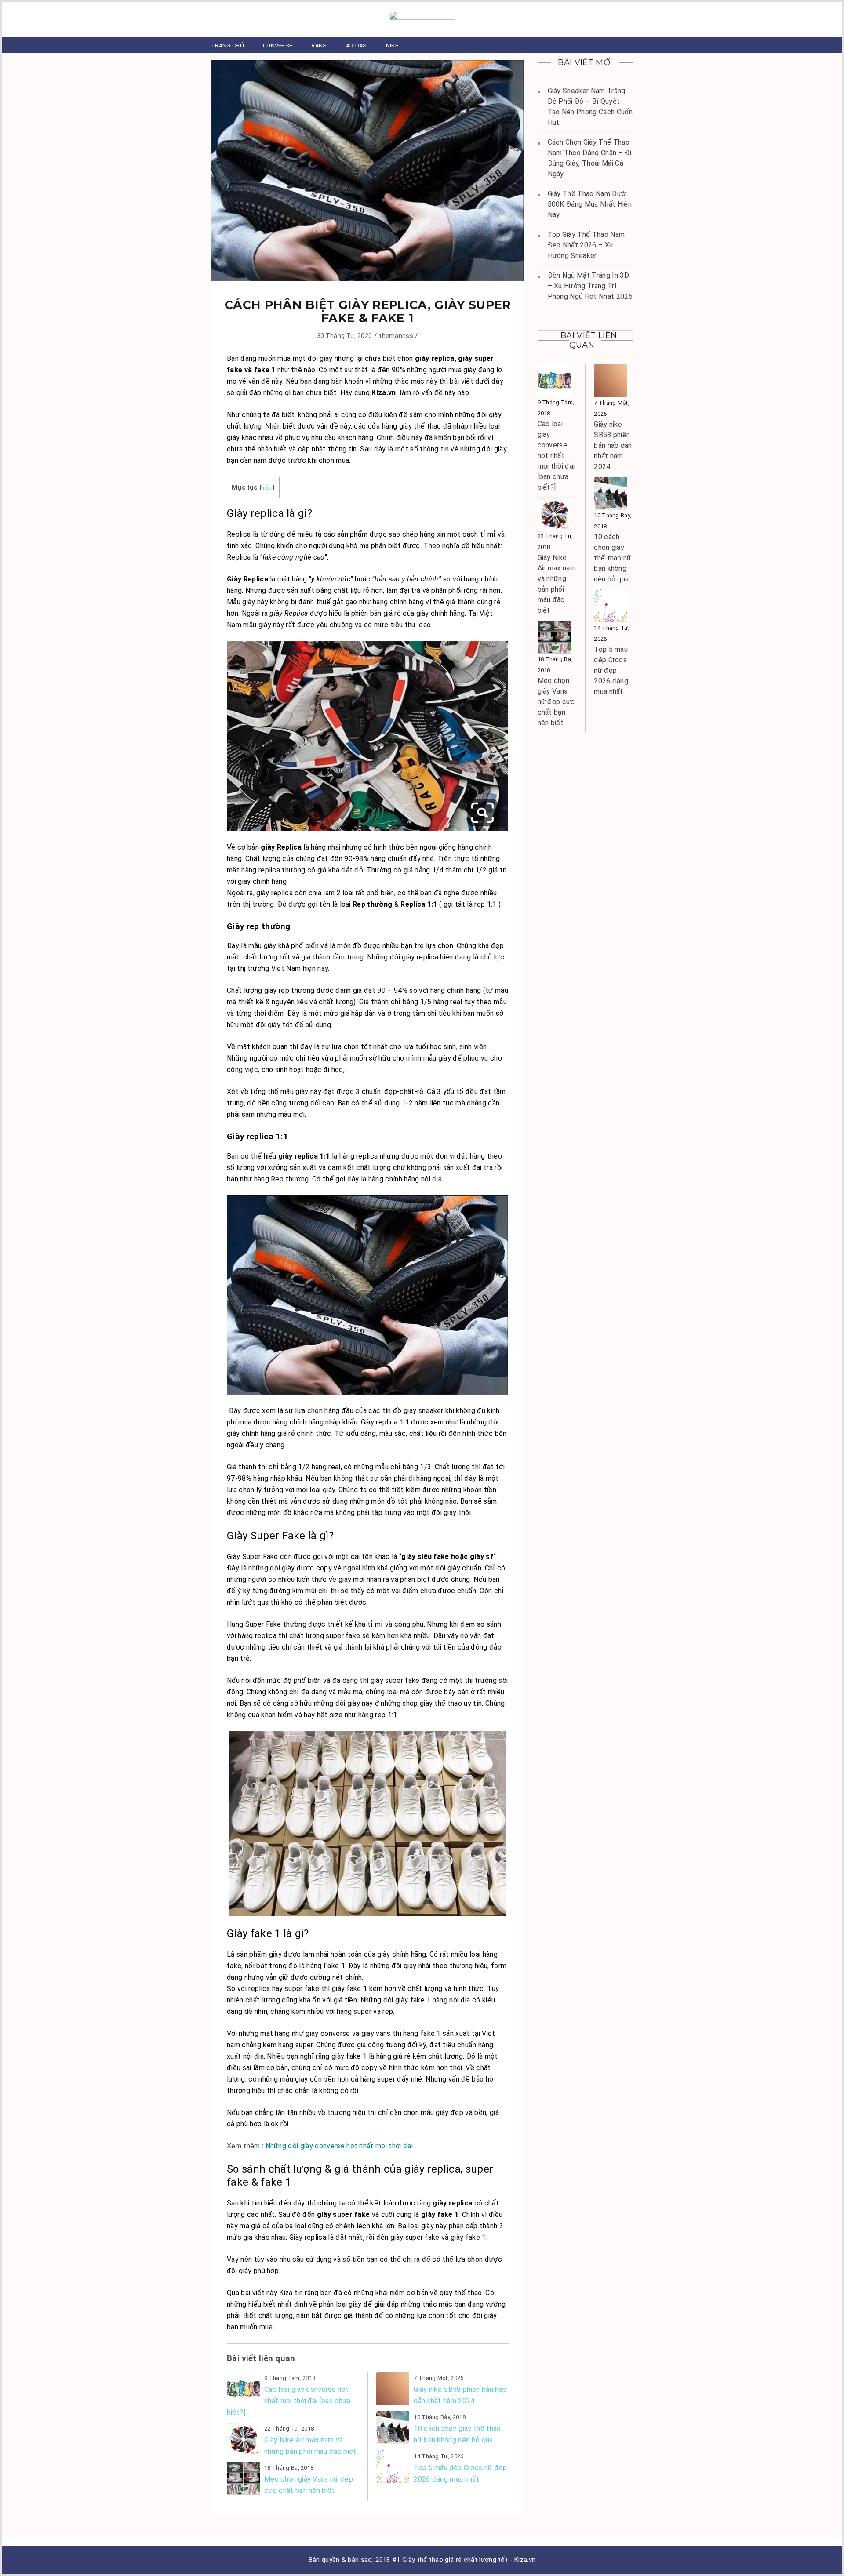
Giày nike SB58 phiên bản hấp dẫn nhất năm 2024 (460, 2395)
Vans (319, 45)
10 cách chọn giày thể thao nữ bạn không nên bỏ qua (457, 2434)
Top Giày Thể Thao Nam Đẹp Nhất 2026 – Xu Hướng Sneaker (586, 245)
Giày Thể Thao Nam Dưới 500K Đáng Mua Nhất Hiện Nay (590, 204)
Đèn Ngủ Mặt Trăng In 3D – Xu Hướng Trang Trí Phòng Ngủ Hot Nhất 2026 (590, 286)
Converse (278, 45)
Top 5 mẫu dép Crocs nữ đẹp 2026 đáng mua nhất (460, 2473)
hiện (267, 487)
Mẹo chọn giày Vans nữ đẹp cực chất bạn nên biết (309, 2485)
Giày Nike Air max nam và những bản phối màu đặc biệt (310, 2446)
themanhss (396, 336)
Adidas (357, 45)
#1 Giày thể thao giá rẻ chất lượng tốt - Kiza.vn (464, 2560)
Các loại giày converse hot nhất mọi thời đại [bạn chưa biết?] (289, 2401)
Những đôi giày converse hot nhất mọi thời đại (339, 2146)
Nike (392, 45)
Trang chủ (227, 45)
